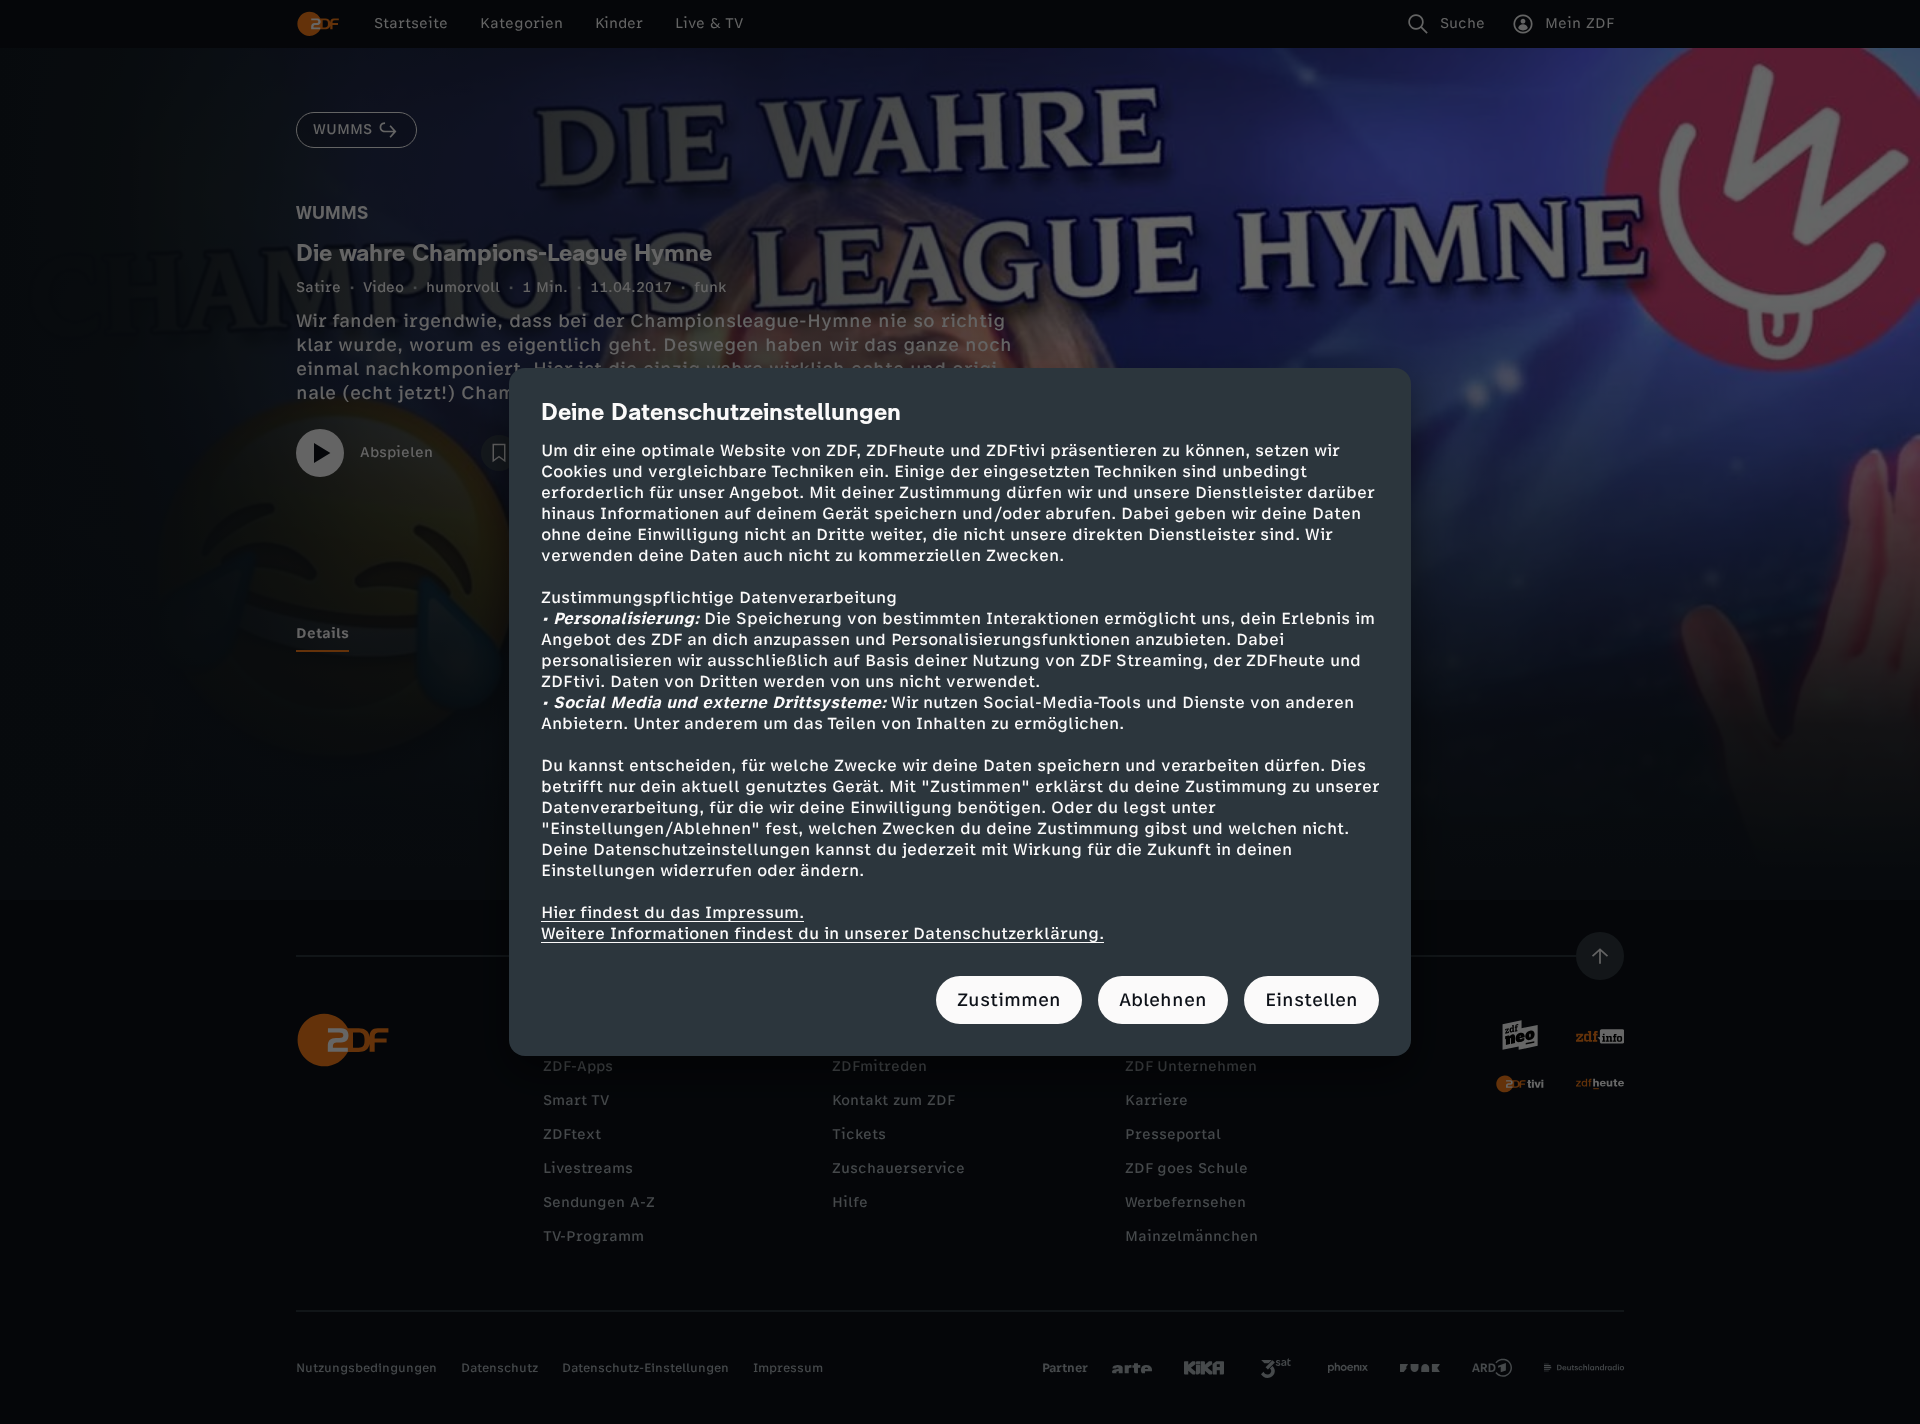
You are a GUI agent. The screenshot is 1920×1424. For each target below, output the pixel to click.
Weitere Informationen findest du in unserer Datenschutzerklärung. (822, 933)
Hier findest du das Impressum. (672, 912)
